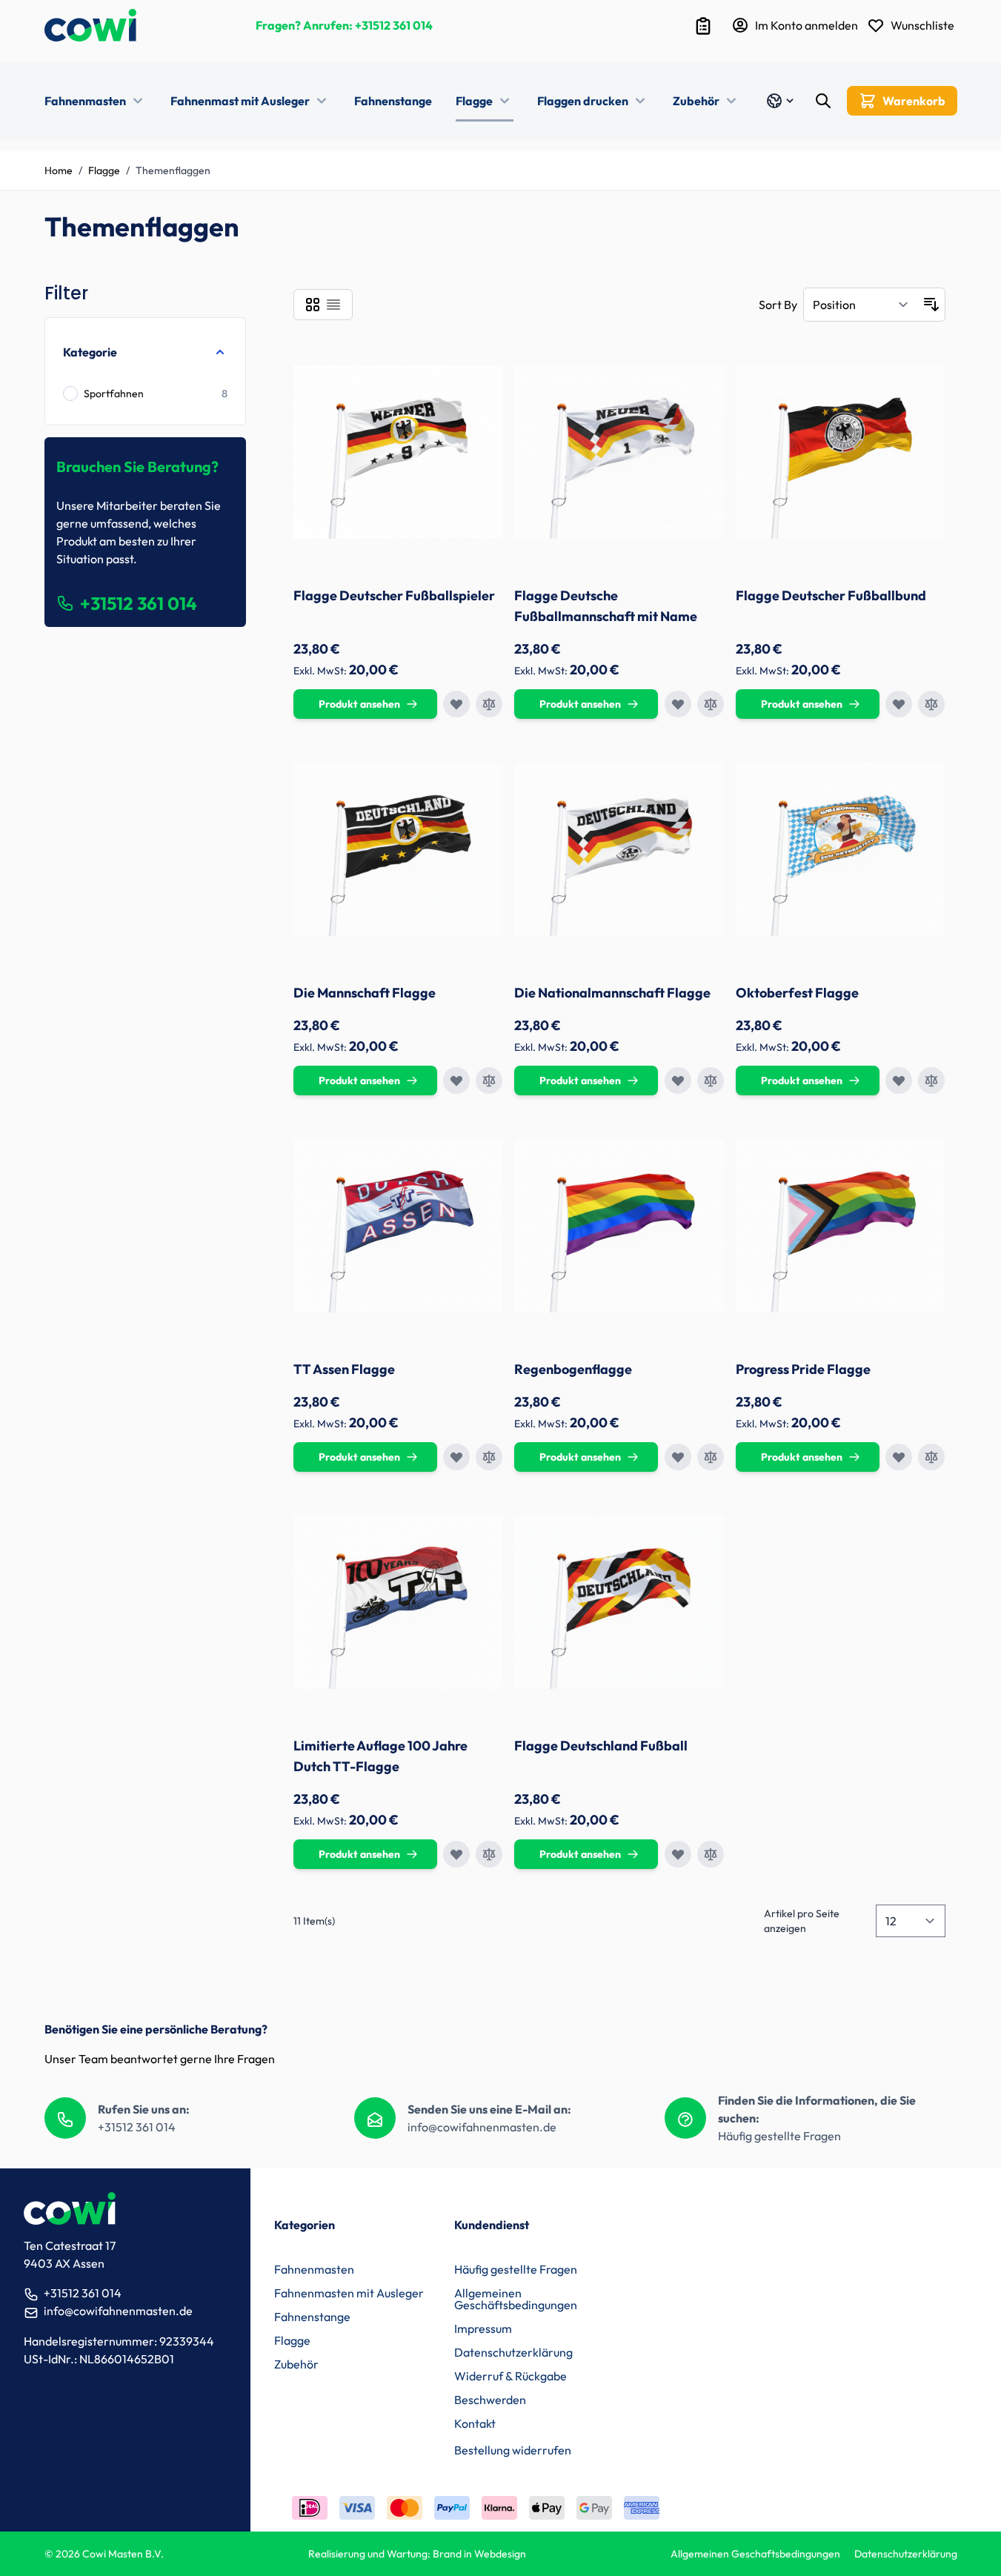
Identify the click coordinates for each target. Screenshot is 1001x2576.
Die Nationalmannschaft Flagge (612, 993)
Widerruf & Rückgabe (511, 2376)
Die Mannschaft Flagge (365, 993)
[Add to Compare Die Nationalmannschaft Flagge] (711, 1080)
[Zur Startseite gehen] (90, 25)
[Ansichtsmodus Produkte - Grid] (313, 305)
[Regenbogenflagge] (619, 1226)
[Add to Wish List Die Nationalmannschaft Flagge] (678, 1080)
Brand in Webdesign (479, 2554)
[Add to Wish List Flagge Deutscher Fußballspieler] (456, 704)
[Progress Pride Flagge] (841, 1226)
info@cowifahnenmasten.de (482, 2127)
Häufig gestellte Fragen (779, 2136)
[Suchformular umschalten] (823, 101)
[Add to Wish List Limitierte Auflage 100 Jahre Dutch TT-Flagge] (456, 1854)
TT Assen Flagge (344, 1369)
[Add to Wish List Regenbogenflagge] (678, 1457)
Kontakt (475, 2423)
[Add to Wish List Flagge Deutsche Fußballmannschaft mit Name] (678, 704)
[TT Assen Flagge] (398, 1226)
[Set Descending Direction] (931, 305)
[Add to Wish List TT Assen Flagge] (456, 1457)
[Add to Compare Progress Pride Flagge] (931, 1457)
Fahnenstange (393, 101)
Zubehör (696, 101)
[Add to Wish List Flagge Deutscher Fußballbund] (899, 704)
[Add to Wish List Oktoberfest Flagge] (899, 1080)
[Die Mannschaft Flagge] (398, 849)
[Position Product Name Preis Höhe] (861, 305)
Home (59, 170)
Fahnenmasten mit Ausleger (349, 2293)
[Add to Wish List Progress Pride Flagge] (899, 1457)
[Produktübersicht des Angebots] (703, 26)
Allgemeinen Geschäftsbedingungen (516, 2299)
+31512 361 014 (394, 25)
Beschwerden (490, 2400)
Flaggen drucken (583, 101)
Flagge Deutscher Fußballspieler (394, 595)
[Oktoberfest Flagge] (841, 849)
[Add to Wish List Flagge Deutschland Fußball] (678, 1854)
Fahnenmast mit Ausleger (240, 101)
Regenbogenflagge (573, 1369)
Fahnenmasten (85, 101)
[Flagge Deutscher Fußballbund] (841, 452)
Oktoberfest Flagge (797, 993)
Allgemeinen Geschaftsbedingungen (755, 2554)
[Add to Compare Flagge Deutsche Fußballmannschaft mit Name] (711, 704)
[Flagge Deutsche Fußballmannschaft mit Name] (619, 452)
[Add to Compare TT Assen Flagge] (489, 1457)
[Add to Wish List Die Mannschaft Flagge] (456, 1080)
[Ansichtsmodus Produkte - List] (333, 305)
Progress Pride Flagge (803, 1369)
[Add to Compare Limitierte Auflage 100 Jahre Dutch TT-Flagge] (489, 1854)
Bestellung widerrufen (513, 2450)
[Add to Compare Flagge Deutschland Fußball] (711, 1854)
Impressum (483, 2328)
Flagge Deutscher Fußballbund (831, 595)
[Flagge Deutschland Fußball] (619, 1602)
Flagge (474, 101)
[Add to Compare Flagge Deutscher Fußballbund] (931, 704)
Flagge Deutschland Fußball (601, 1746)
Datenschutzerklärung (513, 2352)
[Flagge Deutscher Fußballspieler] (398, 452)
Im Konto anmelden (807, 25)
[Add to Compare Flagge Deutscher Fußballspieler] (489, 704)
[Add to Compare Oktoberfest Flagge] (931, 1080)
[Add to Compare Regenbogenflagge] (711, 1457)
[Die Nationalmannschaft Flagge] (619, 849)
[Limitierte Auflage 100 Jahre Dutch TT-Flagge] (398, 1602)
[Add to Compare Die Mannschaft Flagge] (489, 1080)
